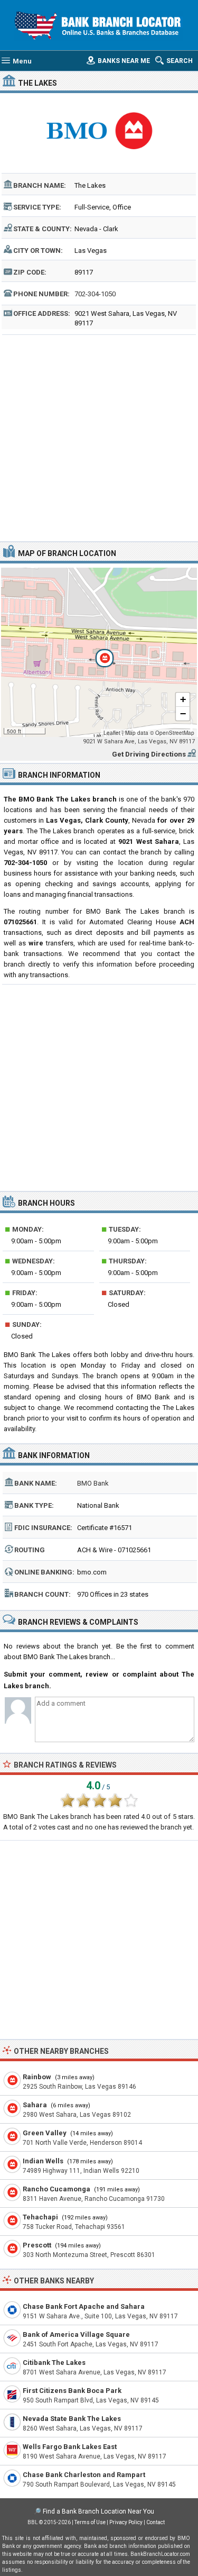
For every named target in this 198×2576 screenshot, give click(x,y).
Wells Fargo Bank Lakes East (70, 2447)
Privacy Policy (126, 2522)
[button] (99, 652)
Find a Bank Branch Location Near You (98, 2511)
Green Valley (45, 2133)
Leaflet (112, 733)
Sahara (35, 2105)
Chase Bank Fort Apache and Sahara (84, 2306)
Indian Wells (43, 2161)
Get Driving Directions (149, 754)
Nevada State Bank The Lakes (72, 2419)
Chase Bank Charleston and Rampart (84, 2475)
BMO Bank (93, 1483)
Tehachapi (40, 2217)
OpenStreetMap (175, 733)
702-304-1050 (95, 294)
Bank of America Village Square (76, 2334)
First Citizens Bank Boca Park (72, 2391)
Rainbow (37, 2077)
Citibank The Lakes (54, 2363)
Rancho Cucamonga (56, 2189)
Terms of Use (90, 2522)
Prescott (37, 2245)
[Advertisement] (99, 437)
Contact (155, 2522)
